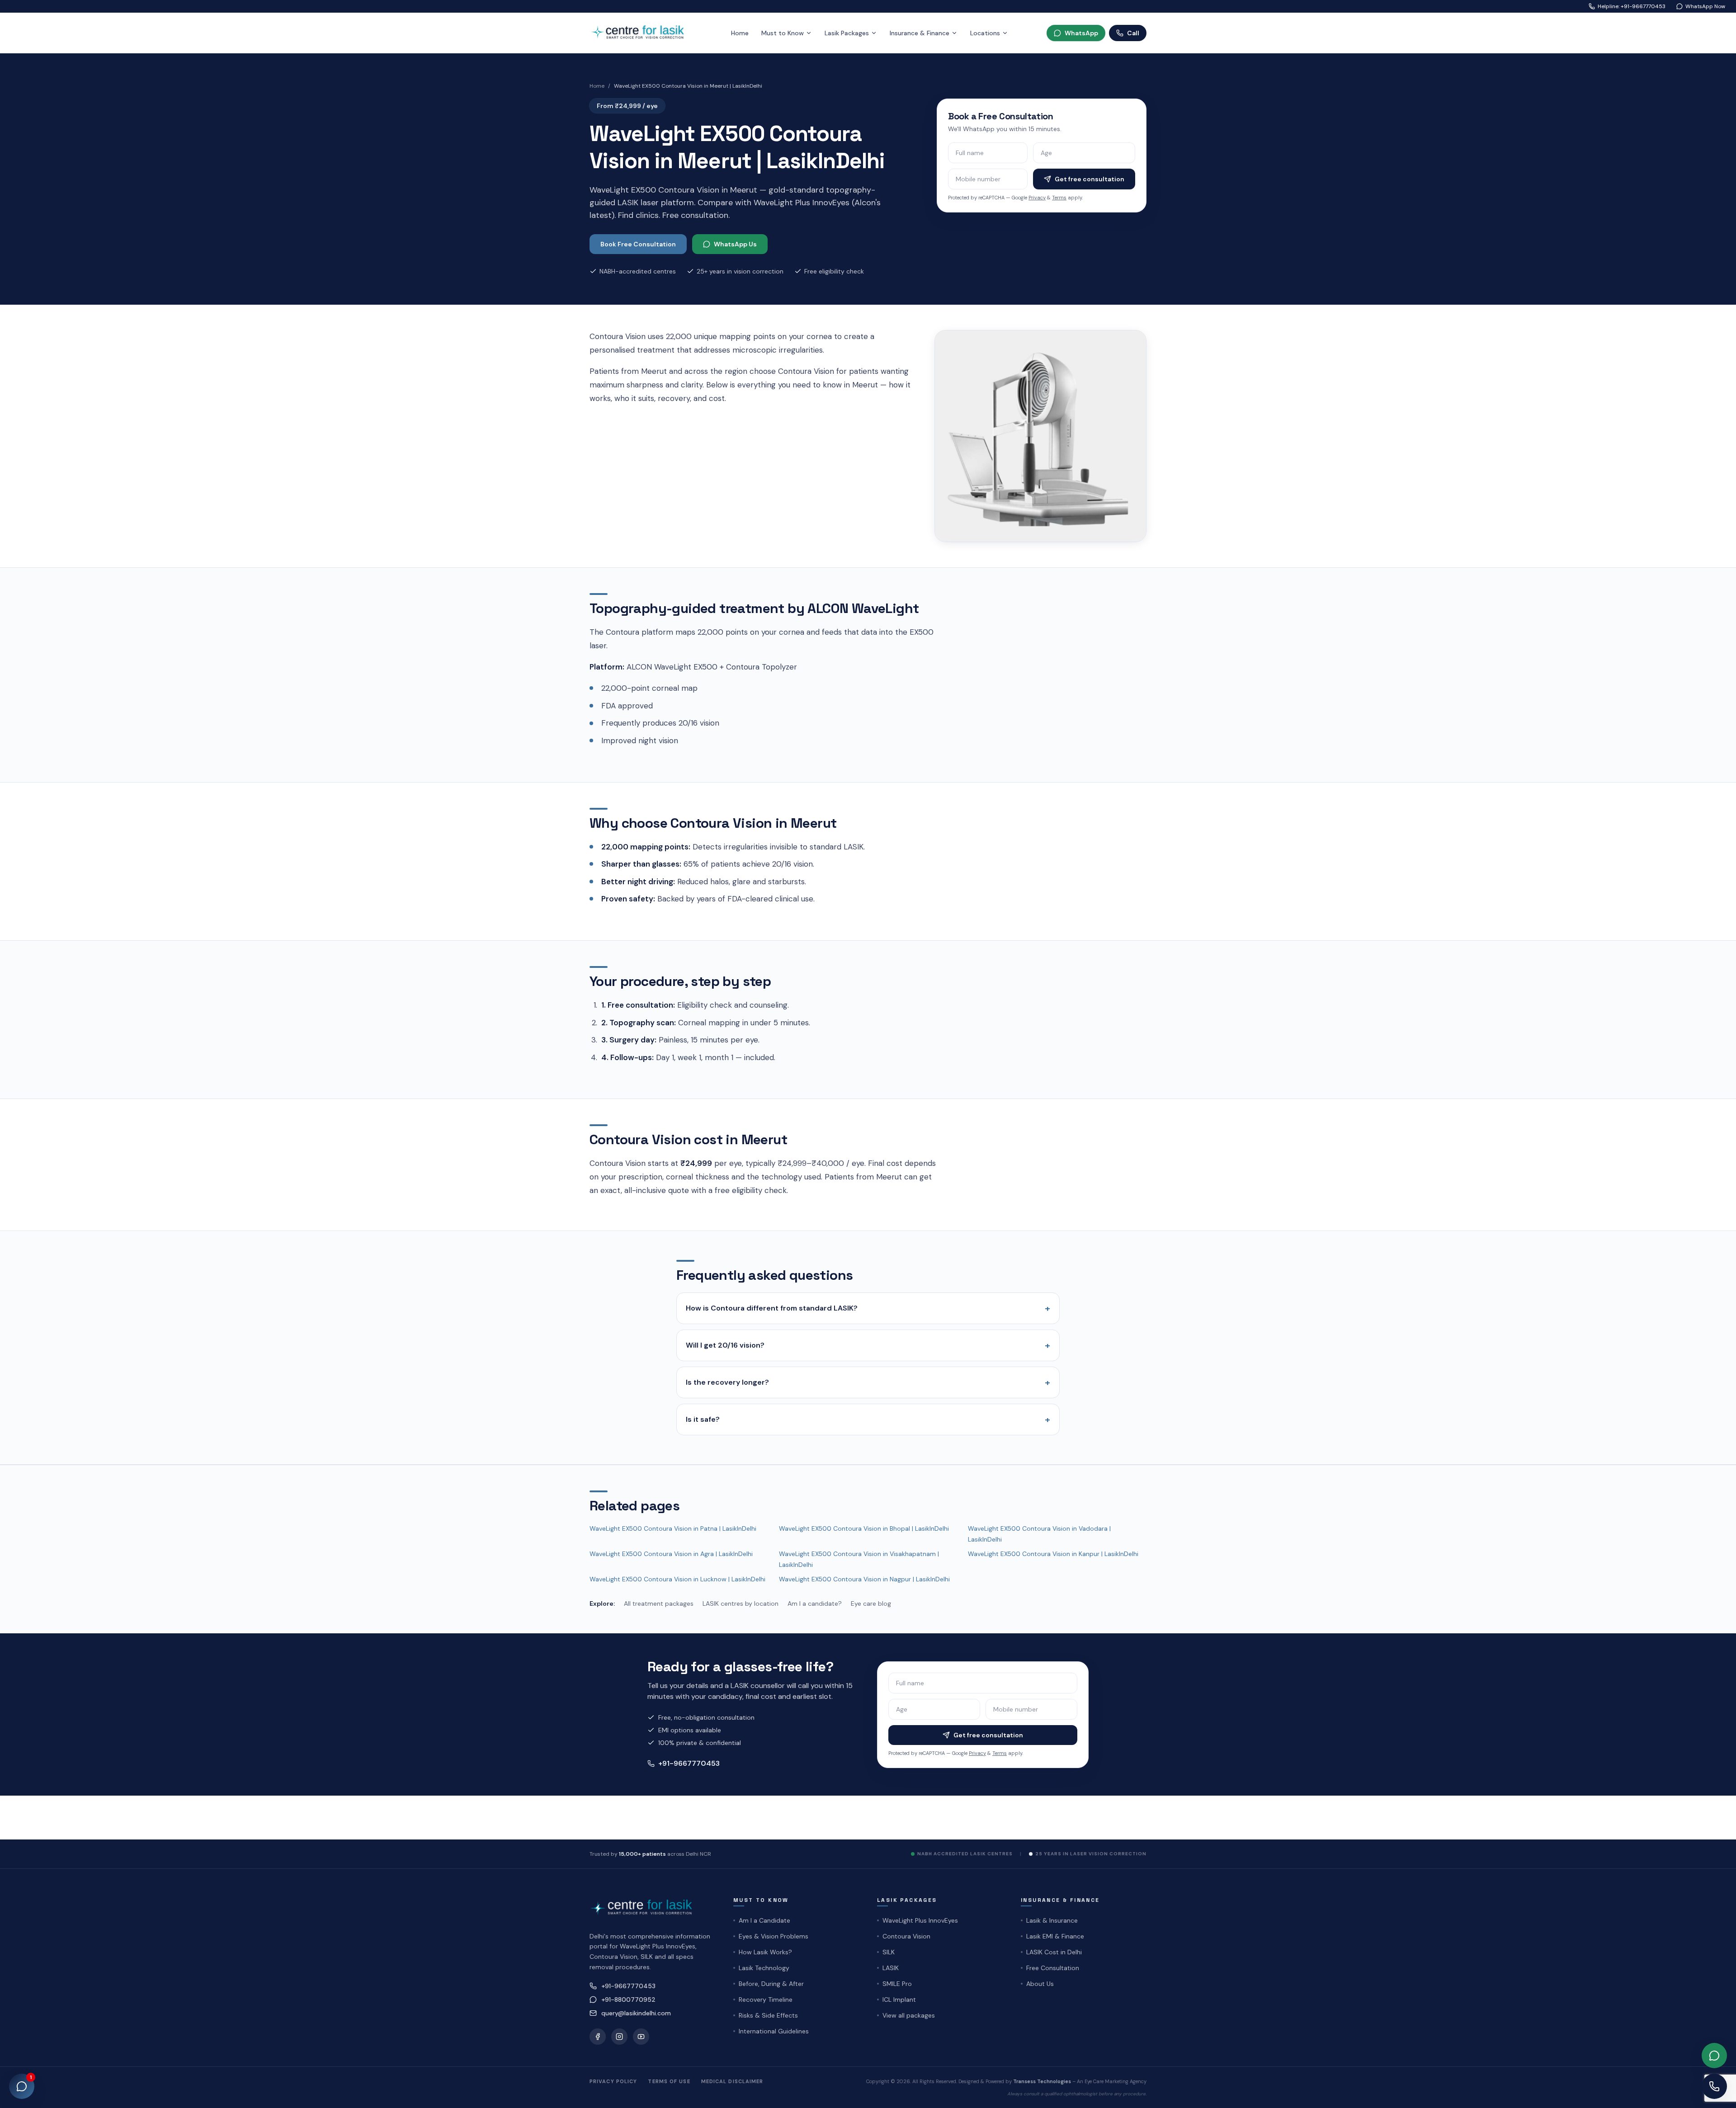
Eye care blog (871, 1603)
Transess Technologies (1042, 2081)
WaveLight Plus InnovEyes (920, 1920)
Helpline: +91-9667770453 (1632, 6)
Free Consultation (1053, 1968)
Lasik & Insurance (1052, 1920)
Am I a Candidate (764, 1920)
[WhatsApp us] (1714, 2056)
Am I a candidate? (815, 1603)
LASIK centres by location (741, 1603)
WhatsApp (1081, 33)
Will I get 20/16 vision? (868, 1345)
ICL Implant (899, 2000)
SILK (889, 1952)
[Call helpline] (1714, 2086)
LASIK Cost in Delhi (1054, 1952)
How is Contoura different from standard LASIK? (868, 1308)
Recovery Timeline (766, 2000)
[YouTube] (641, 2037)
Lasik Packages (847, 33)
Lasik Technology (764, 1968)
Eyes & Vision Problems (774, 1936)
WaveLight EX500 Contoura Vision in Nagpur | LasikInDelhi (864, 1579)
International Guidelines (774, 2031)
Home (740, 33)
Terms (1059, 198)
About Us (1040, 1984)
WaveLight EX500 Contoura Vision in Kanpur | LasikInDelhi (1053, 1554)
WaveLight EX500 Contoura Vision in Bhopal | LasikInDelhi (864, 1528)
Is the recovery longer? (868, 1382)
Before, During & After (771, 1984)
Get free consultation (1090, 179)
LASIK (891, 1968)
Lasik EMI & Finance (1055, 1936)
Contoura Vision (906, 1936)
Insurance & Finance (920, 33)
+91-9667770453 (689, 1763)
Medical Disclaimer (732, 2081)
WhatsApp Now (1705, 6)
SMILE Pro (897, 1984)
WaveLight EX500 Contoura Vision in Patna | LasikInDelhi (673, 1528)
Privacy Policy (613, 2081)
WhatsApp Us (735, 244)
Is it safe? (868, 1419)
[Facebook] (598, 2037)
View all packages (909, 2015)
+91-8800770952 (628, 2000)
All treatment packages (659, 1603)
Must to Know (783, 33)
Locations (985, 33)
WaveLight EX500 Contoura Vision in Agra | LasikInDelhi (671, 1554)
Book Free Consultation (638, 244)
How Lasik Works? (765, 1952)
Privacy (1037, 198)
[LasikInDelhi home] (641, 33)
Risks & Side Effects (768, 2015)
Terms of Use (669, 2081)
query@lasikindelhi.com (636, 2013)
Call (1133, 33)
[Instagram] (619, 2037)
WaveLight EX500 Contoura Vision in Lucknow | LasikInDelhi (677, 1579)
